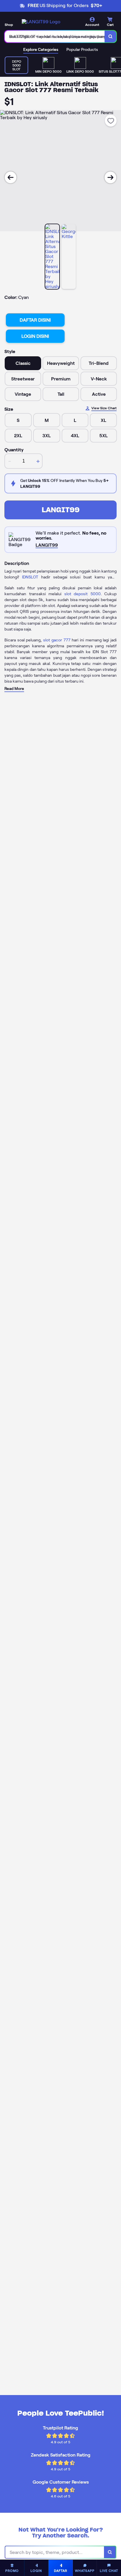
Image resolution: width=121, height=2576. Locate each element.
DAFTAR (61, 2571)
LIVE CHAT (109, 2571)
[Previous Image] (11, 177)
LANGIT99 (61, 510)
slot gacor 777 (57, 640)
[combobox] (55, 36)
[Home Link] (41, 22)
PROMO (12, 2571)
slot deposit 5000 (83, 594)
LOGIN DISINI (35, 336)
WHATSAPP (85, 2571)
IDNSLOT (30, 577)
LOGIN (36, 2571)
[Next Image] (110, 177)
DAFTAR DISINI (35, 320)
